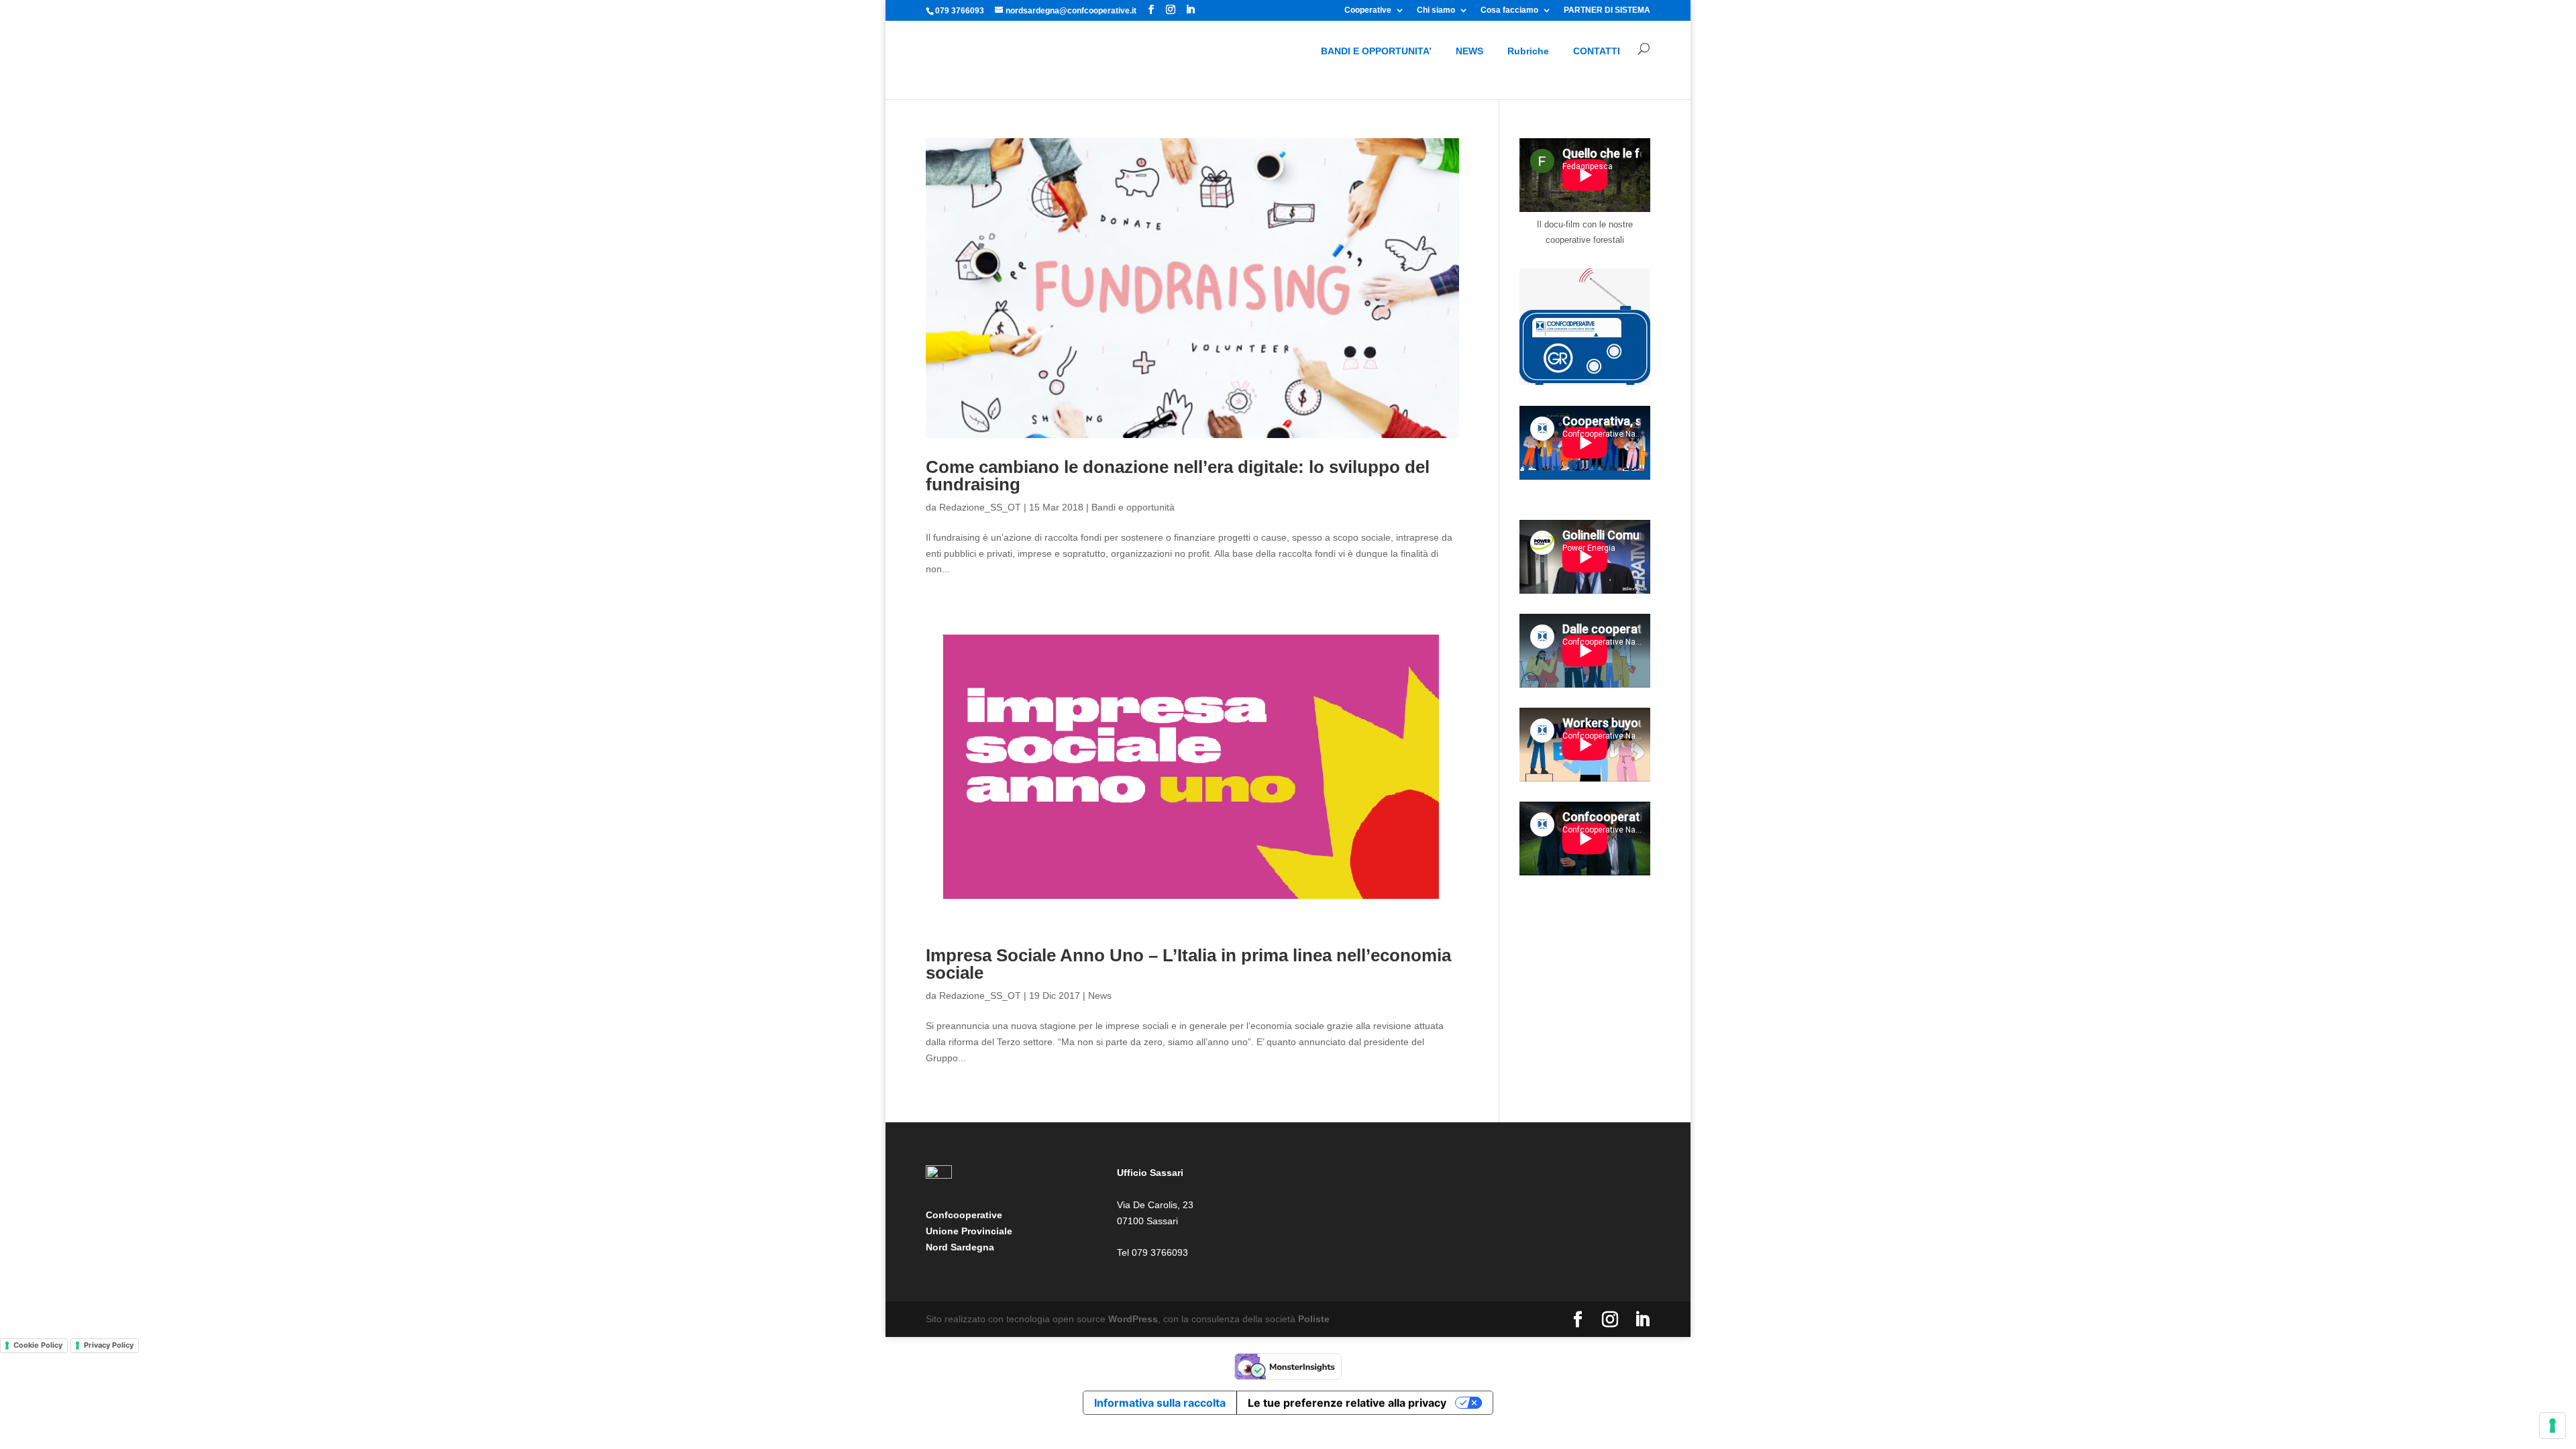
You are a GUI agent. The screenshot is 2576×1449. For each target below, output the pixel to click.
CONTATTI (1597, 51)
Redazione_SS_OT (980, 507)
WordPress (1133, 1319)
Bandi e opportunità (1133, 507)
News (1100, 996)
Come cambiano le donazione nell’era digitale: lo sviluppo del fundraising (1178, 476)
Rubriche (1528, 51)
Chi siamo (1436, 10)
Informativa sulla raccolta (1160, 1403)
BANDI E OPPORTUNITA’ (1376, 51)
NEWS (1469, 51)
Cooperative (1368, 10)
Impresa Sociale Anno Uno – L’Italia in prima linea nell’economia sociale (1188, 964)
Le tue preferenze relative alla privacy (1347, 1403)
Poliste (1314, 1319)
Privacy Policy (109, 1345)
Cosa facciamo (1509, 10)
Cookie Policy (38, 1345)
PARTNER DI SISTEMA (1607, 10)
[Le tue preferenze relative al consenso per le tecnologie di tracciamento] (2553, 1426)
